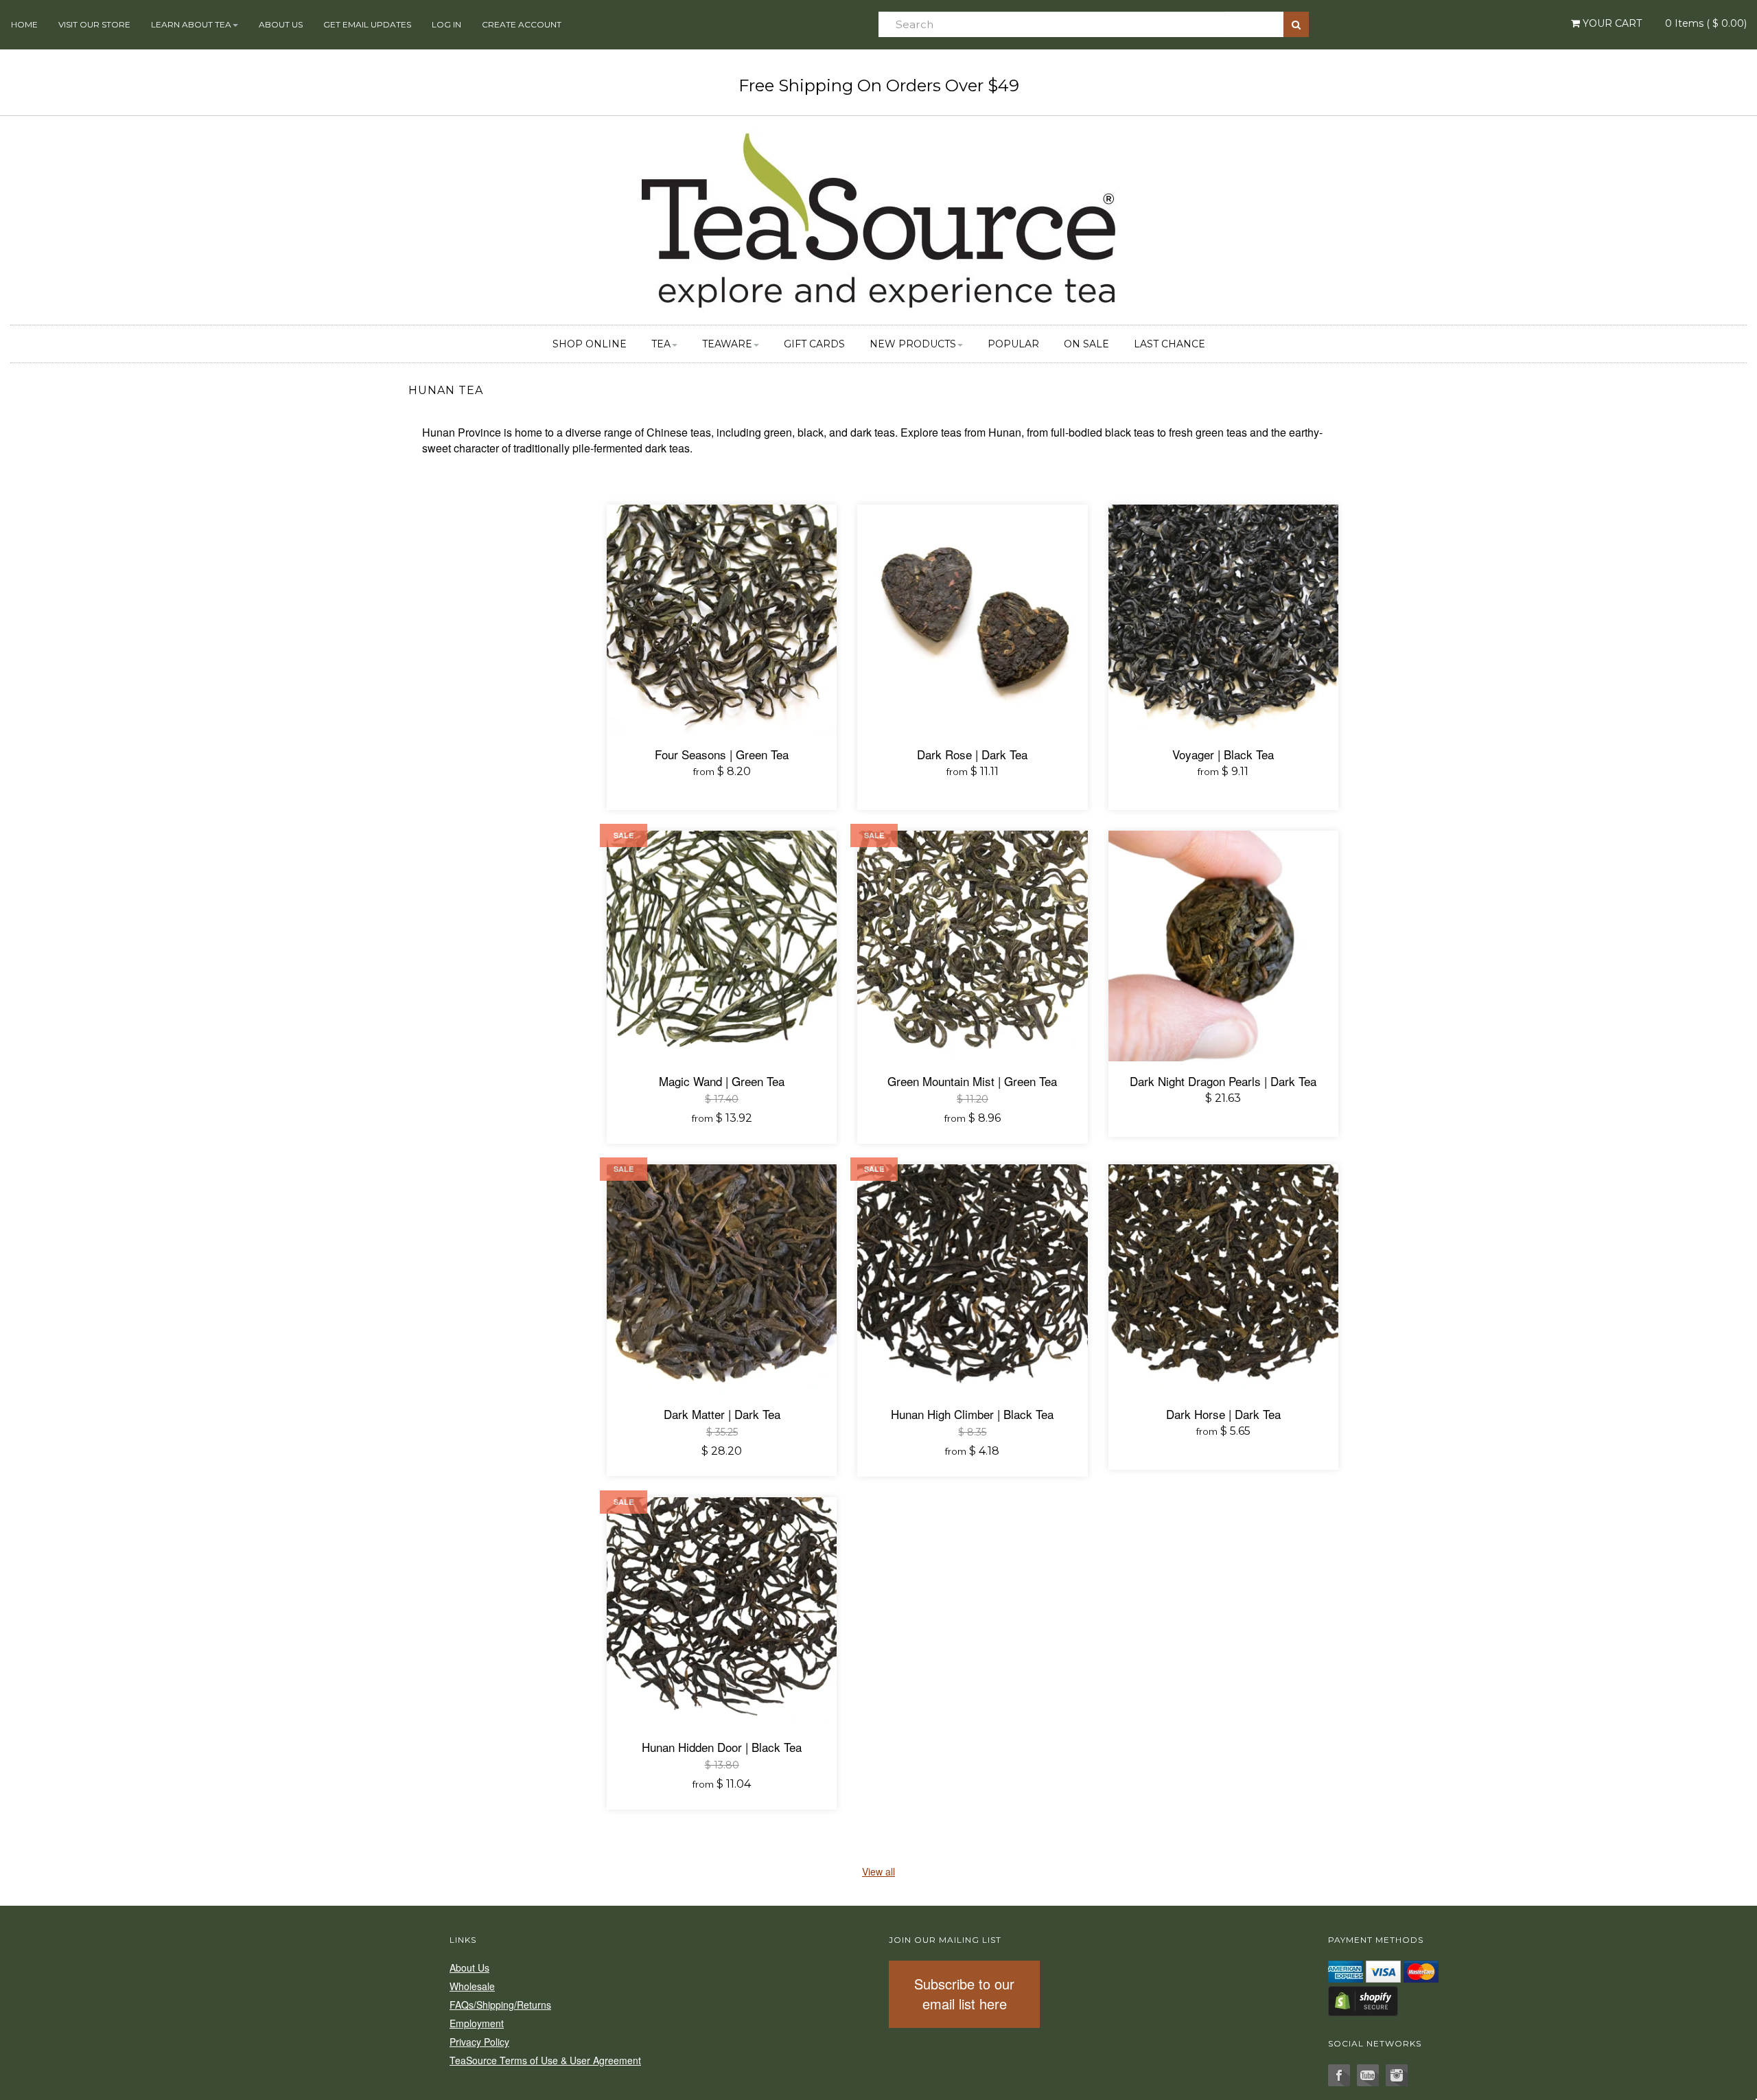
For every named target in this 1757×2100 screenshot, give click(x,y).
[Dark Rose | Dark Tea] (972, 620)
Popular (1013, 344)
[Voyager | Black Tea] (1223, 620)
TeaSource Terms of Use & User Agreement (545, 2060)
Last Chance (1170, 344)
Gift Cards (814, 344)
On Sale (1086, 344)
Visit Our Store (94, 24)
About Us (281, 24)
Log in (446, 24)
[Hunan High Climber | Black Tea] (972, 1279)
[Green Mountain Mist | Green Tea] (972, 946)
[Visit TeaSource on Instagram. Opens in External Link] (1397, 2075)
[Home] (878, 218)
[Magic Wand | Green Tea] (722, 946)
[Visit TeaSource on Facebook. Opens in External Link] (1339, 2075)
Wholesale (472, 1986)
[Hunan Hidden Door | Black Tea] (722, 1612)
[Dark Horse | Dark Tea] (1223, 1279)
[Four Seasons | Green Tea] (722, 620)
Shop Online (590, 344)
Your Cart (1611, 23)
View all (878, 1871)
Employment (477, 2023)
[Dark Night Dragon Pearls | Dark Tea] (1223, 946)
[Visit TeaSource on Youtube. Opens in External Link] (1368, 2075)
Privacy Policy (479, 2042)
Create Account (522, 24)
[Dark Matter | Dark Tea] (722, 1279)
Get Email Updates (367, 24)
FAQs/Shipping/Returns (500, 2005)
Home (24, 24)
